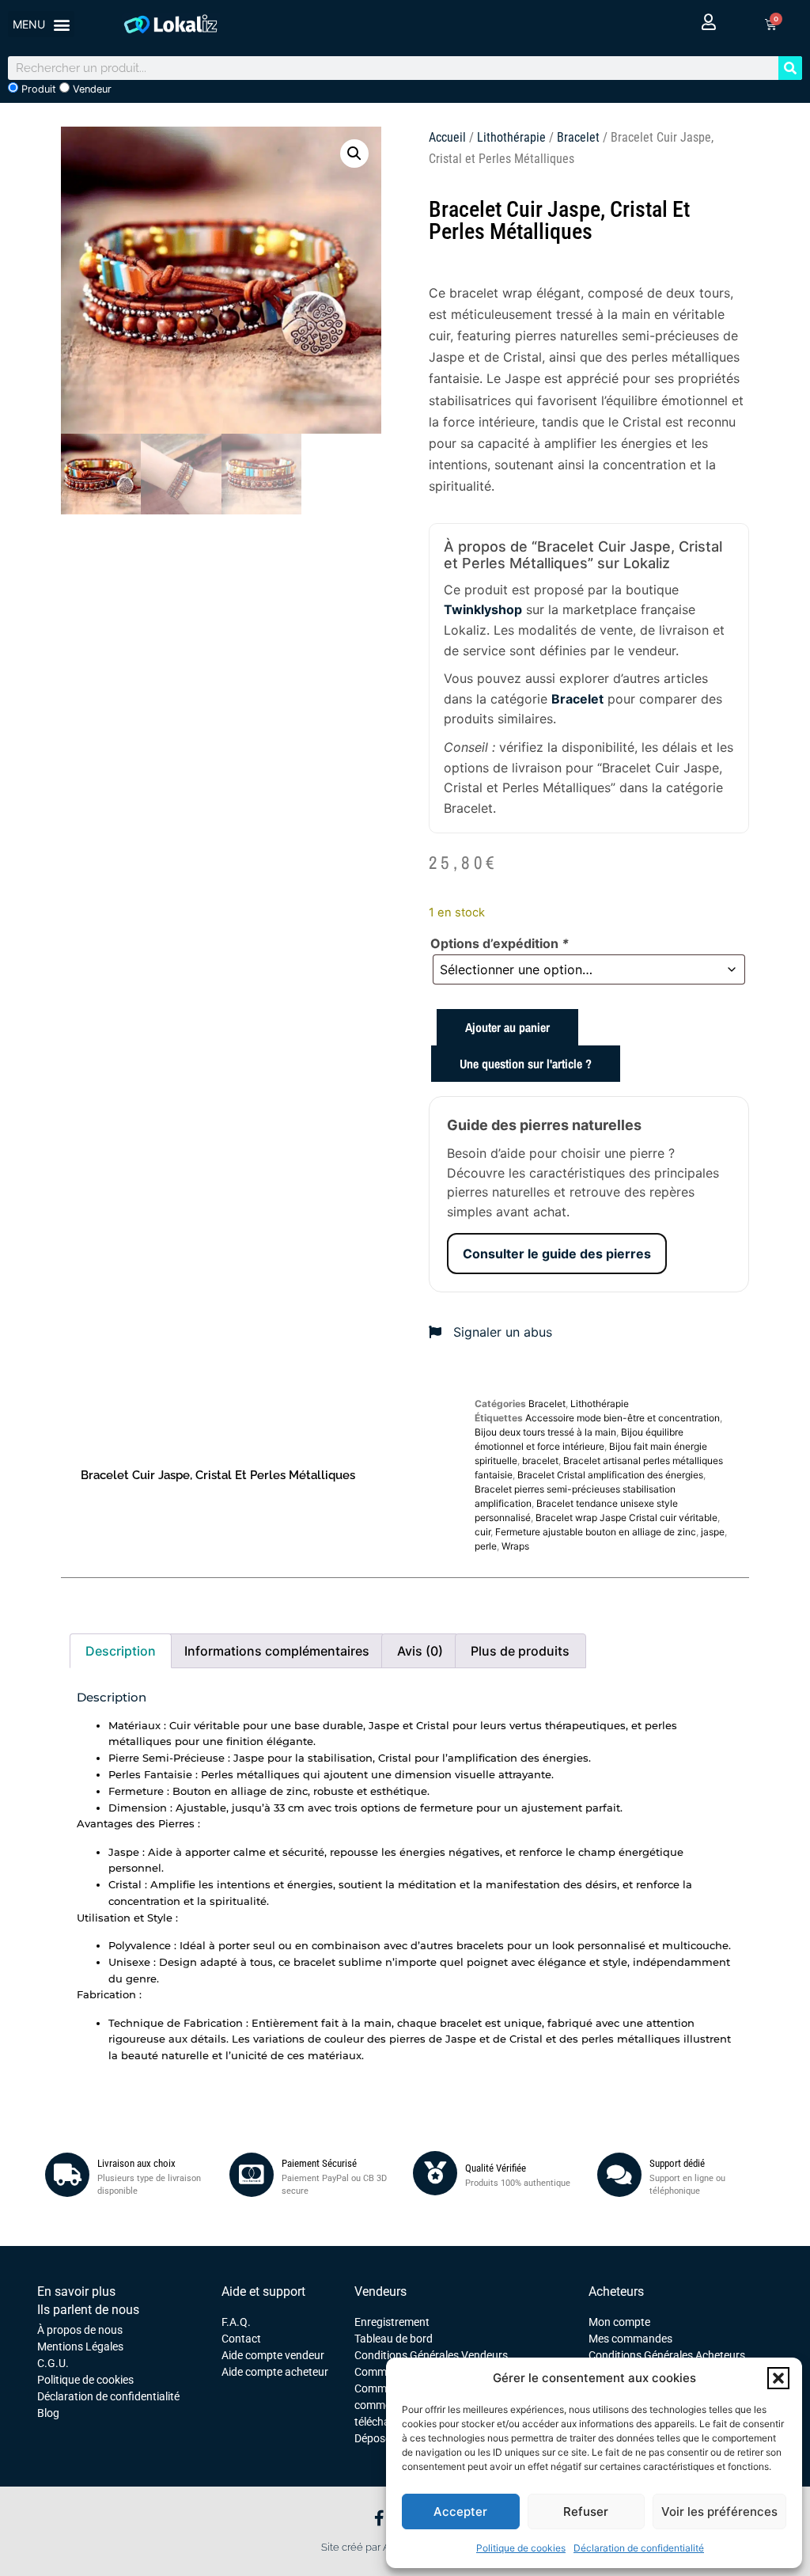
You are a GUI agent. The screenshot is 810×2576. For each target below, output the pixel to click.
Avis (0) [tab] (420, 1651)
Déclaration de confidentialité (639, 2548)
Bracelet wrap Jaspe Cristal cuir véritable (626, 1518)
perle (486, 1546)
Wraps (515, 1546)
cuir (483, 1532)
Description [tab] (121, 1651)
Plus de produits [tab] (520, 1651)
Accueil (447, 137)
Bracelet (578, 137)
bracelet (540, 1461)
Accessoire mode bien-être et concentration (623, 1418)
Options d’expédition (500, 943)
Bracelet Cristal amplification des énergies (610, 1475)
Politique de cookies (521, 2548)
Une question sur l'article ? (526, 1064)
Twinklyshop (483, 609)
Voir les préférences (719, 2512)
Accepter (460, 2512)
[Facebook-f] (379, 2518)
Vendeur (91, 89)
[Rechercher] (790, 68)
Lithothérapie (511, 137)
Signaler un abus (501, 1332)
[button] (778, 2378)
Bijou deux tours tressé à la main (545, 1432)
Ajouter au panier (507, 1027)
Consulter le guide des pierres (557, 1254)
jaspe (713, 1532)
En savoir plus (76, 2291)
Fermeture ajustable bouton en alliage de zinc (596, 1532)
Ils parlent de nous (88, 2310)
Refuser (586, 2512)
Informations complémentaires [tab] (277, 1651)
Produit (37, 89)
